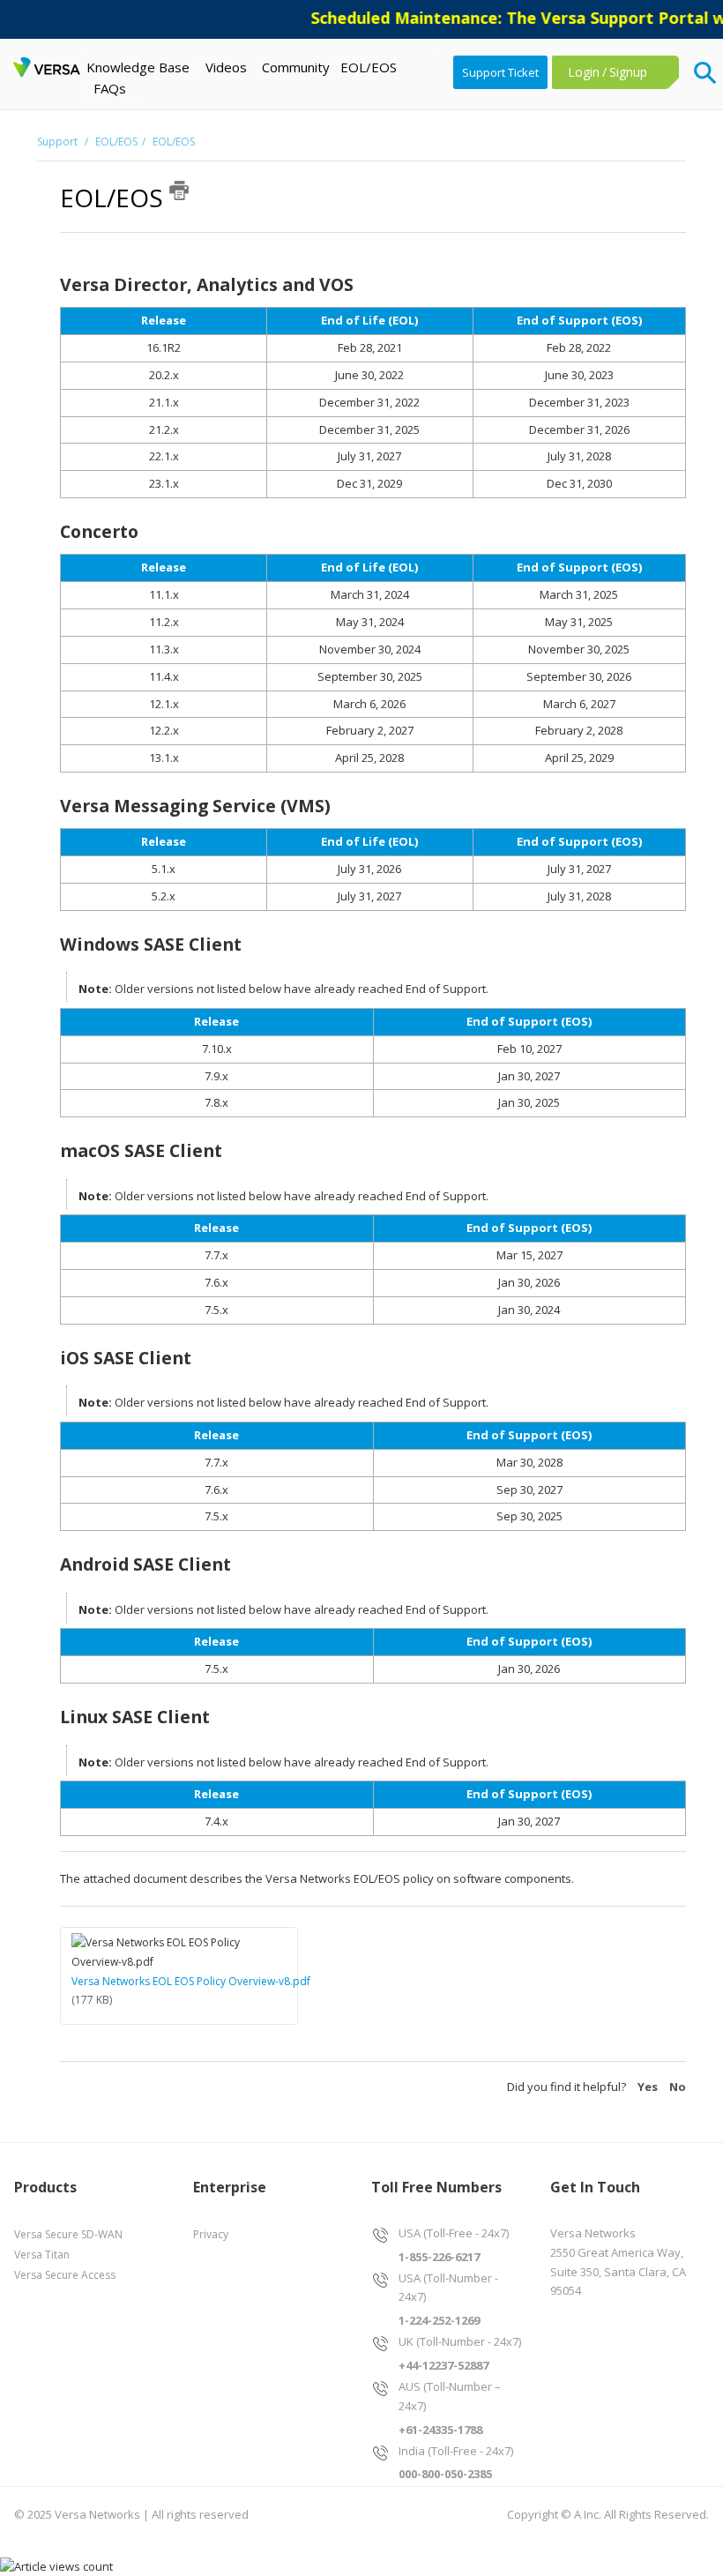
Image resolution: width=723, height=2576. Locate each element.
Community (296, 67)
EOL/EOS (369, 67)
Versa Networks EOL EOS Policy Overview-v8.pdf (191, 1981)
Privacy (211, 2234)
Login (584, 72)
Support (59, 142)
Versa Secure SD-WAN (68, 2234)
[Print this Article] (179, 190)
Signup (628, 72)
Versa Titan (42, 2255)
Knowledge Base (138, 67)
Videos (226, 67)
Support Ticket (500, 72)
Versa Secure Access (65, 2275)
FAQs (110, 88)
